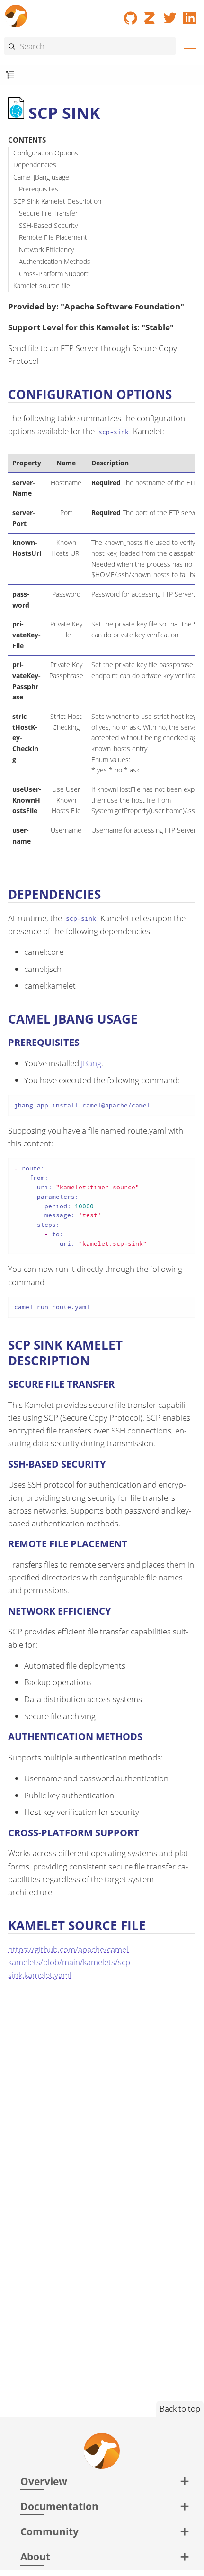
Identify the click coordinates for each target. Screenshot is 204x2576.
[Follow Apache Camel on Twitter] (170, 15)
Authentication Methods (55, 261)
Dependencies (35, 165)
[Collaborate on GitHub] (131, 15)
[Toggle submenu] (10, 75)
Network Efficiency (46, 249)
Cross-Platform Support (54, 274)
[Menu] (187, 47)
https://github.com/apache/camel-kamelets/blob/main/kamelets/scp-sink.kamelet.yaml (70, 1962)
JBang (91, 1063)
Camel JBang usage (41, 177)
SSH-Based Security (48, 225)
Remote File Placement (53, 237)
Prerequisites (39, 189)
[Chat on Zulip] (151, 15)
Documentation (59, 2506)
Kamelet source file (42, 286)
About (35, 2556)
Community (49, 2531)
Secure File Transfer (48, 213)
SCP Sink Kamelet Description (57, 201)
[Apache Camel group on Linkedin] (190, 15)
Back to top (180, 2408)
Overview (44, 2481)
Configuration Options (46, 153)
